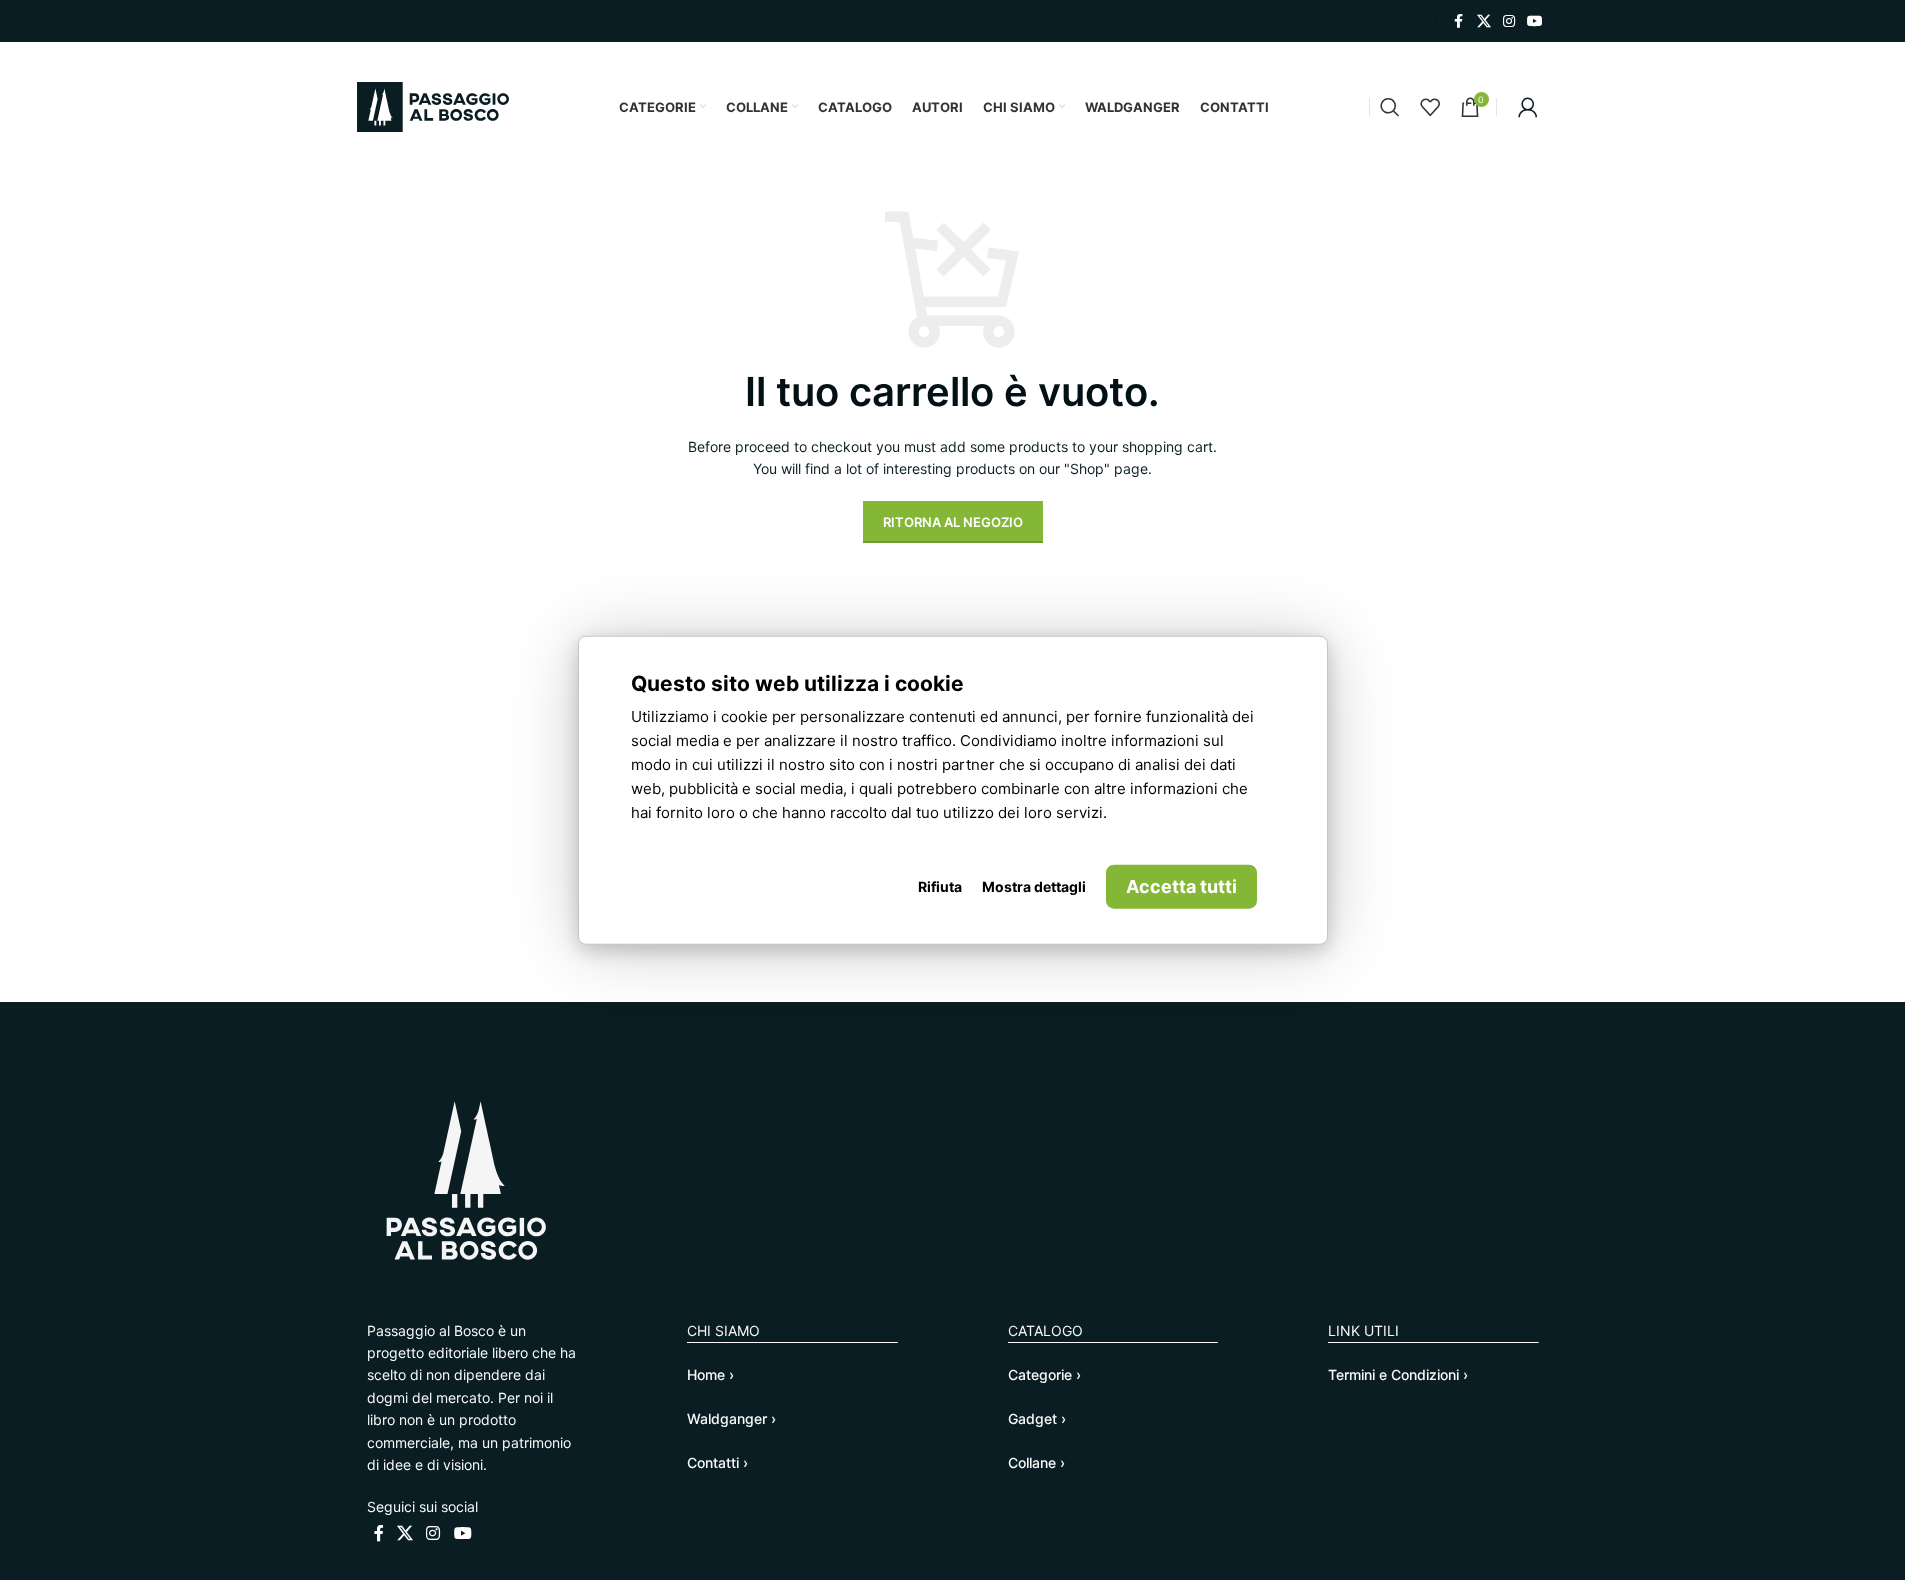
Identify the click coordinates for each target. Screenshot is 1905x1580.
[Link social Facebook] (1459, 21)
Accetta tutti (1181, 885)
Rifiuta (940, 885)
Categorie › (1044, 1374)
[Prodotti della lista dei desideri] (1430, 107)
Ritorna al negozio (953, 522)
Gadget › (1037, 1418)
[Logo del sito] (433, 105)
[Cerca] (1390, 107)
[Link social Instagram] (1509, 21)
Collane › (1036, 1462)
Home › (710, 1374)
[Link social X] (1484, 21)
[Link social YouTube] (1535, 21)
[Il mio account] (1528, 107)
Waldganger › (731, 1418)
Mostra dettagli (1034, 885)
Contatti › (717, 1462)
